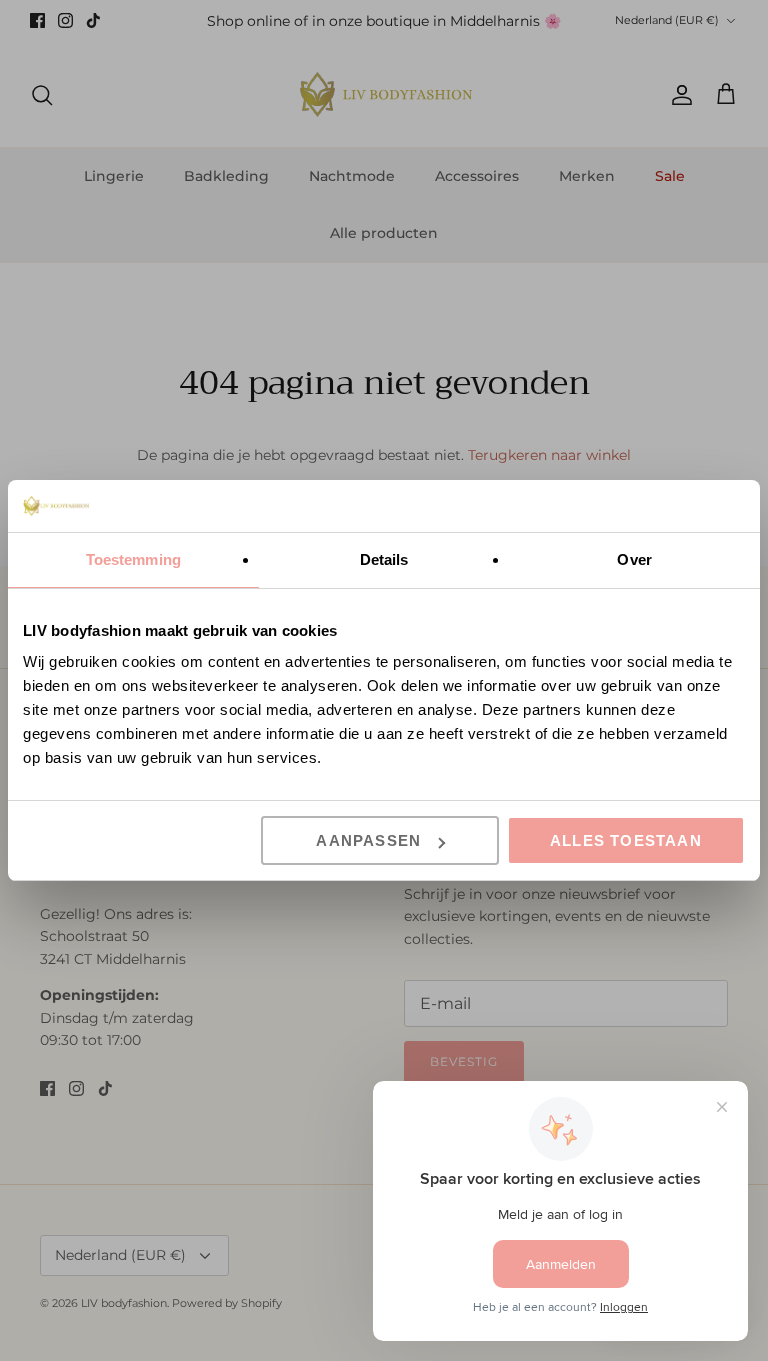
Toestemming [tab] (133, 559)
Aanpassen (368, 840)
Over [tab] (634, 559)
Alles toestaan (626, 840)
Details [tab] (384, 559)
